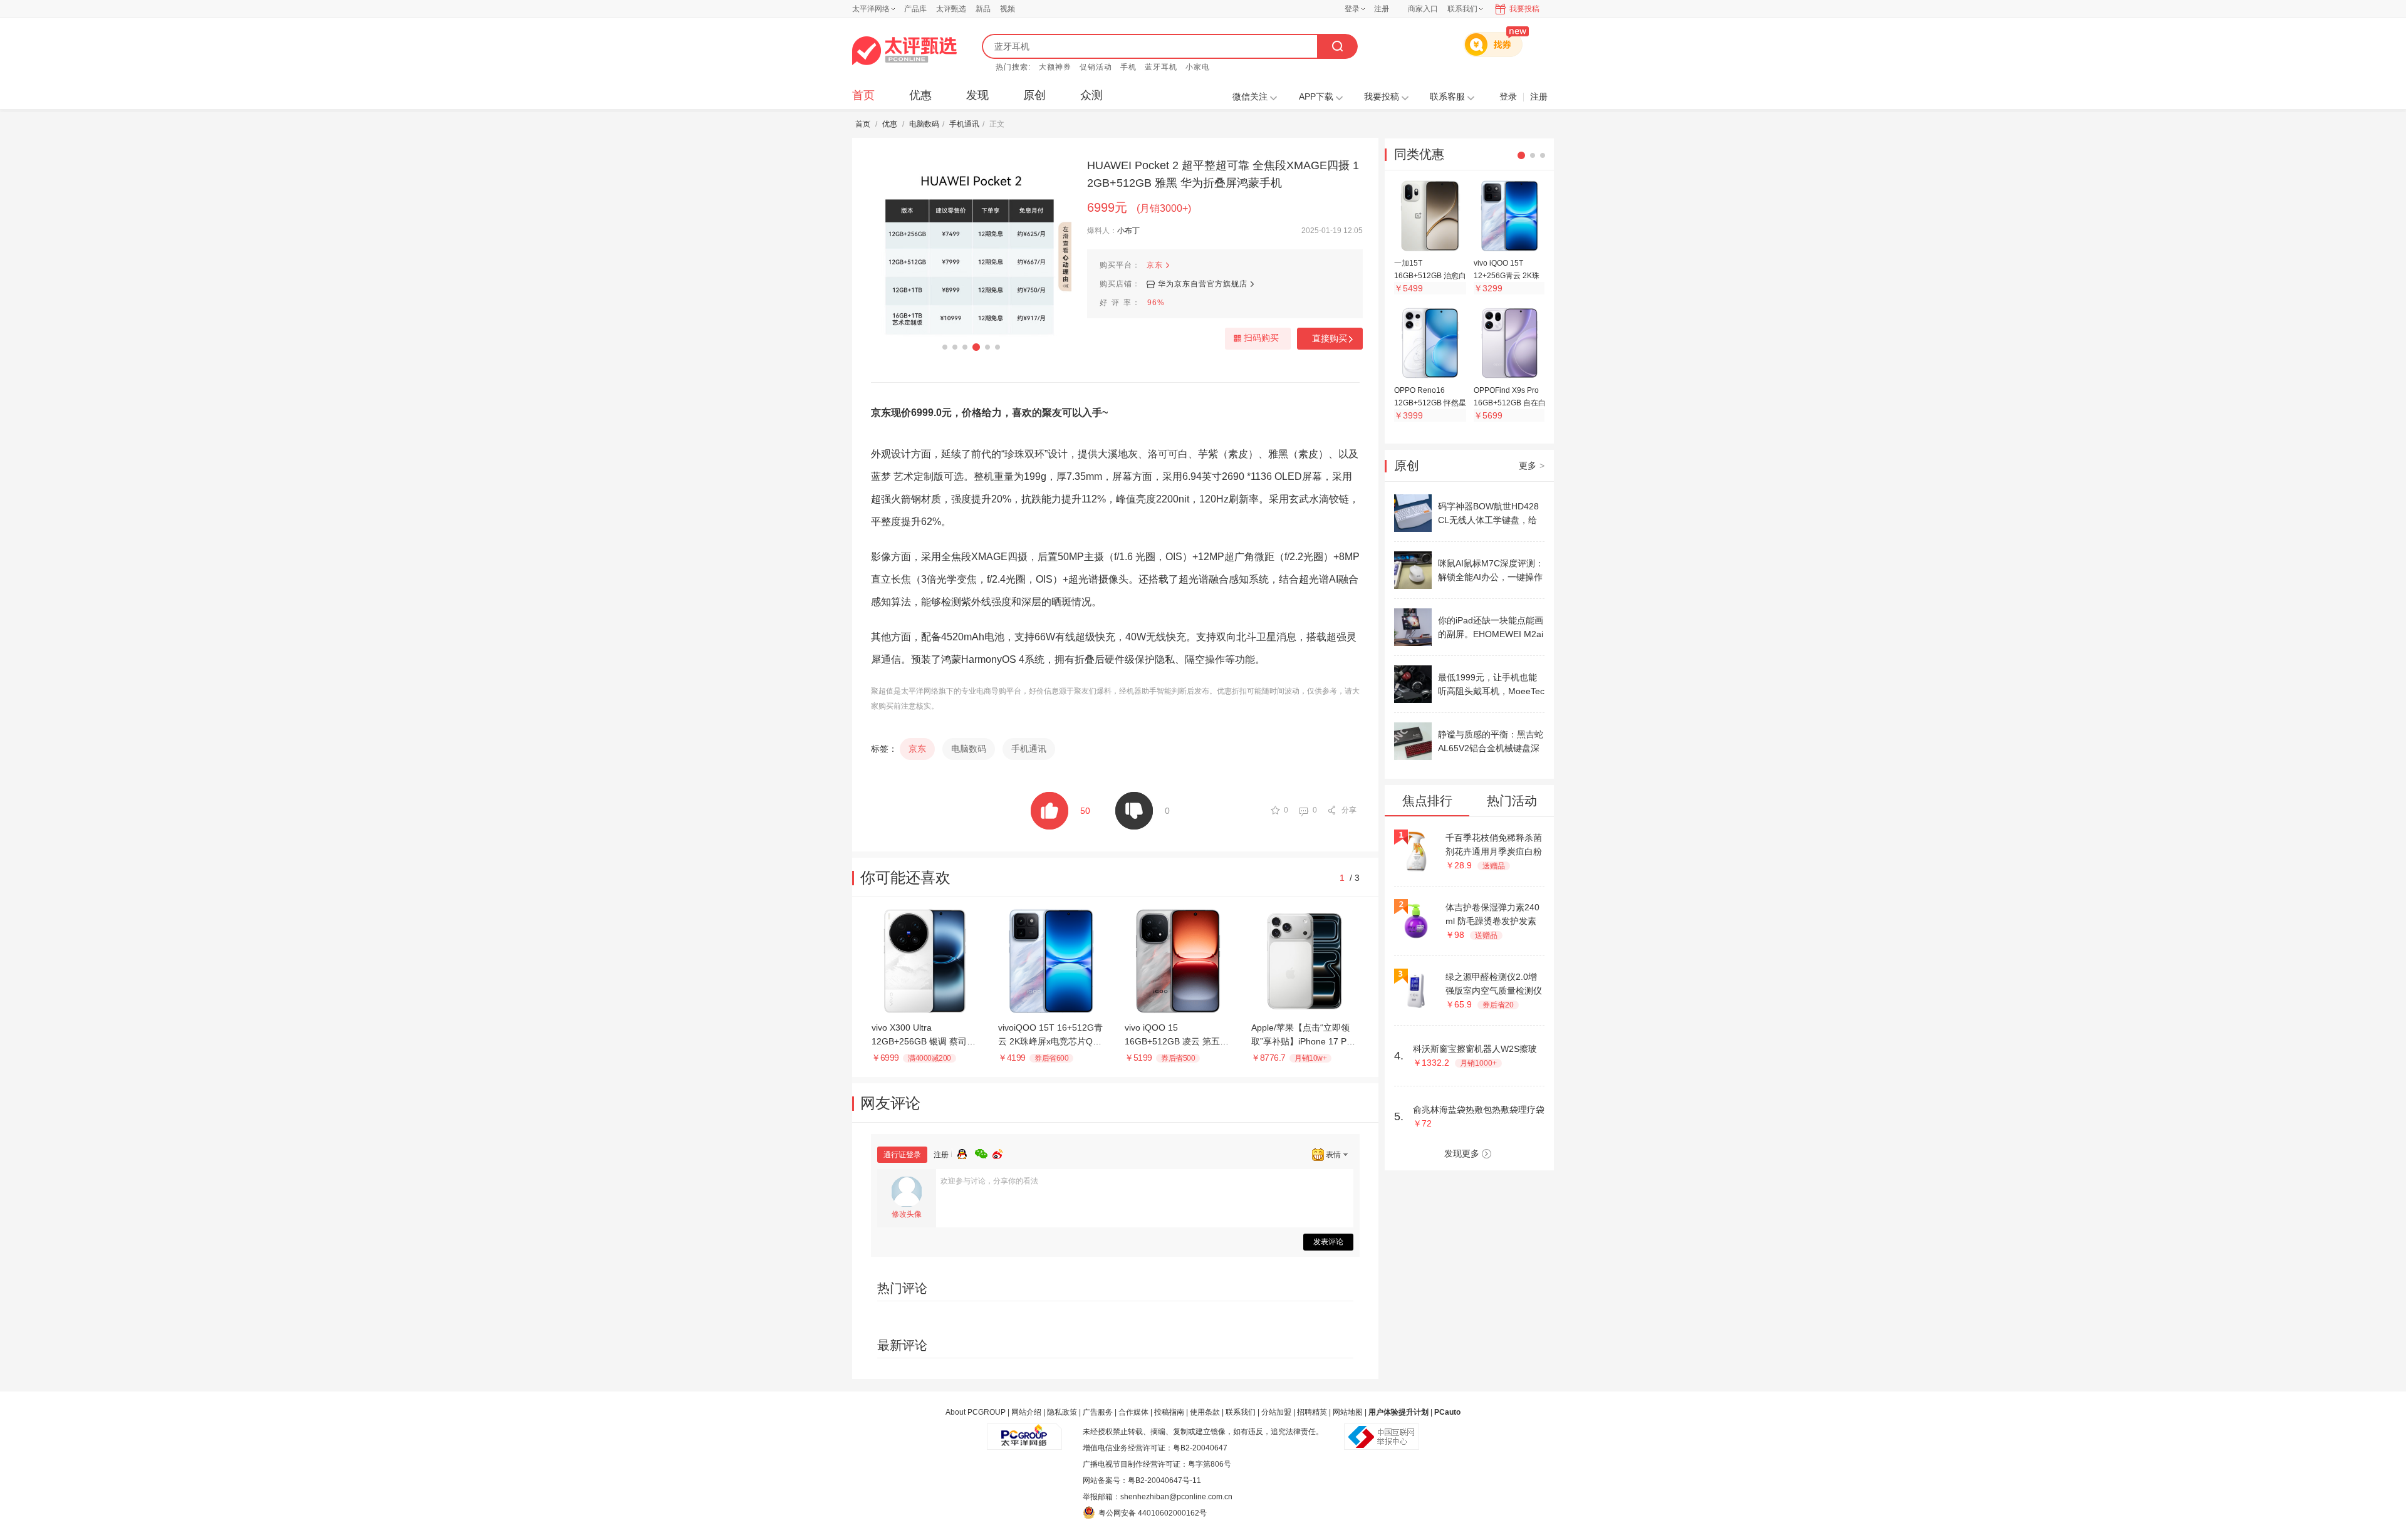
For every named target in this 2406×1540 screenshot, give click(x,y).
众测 (1091, 95)
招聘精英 (1312, 1412)
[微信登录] (984, 1152)
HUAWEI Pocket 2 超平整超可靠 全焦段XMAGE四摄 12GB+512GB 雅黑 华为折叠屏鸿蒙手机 (1223, 174)
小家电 (1198, 67)
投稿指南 (1169, 1412)
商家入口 (1423, 9)
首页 (863, 95)
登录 (1352, 9)
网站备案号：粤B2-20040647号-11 (1142, 1480)
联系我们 (1241, 1412)
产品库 (915, 9)
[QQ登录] (966, 1152)
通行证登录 (902, 1155)
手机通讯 (964, 124)
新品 (983, 9)
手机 (1128, 67)
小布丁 (1128, 231)
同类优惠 (1419, 154)
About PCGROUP (976, 1412)
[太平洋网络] (1024, 1432)
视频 (1008, 9)
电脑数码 (924, 124)
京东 (1155, 265)
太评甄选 (951, 9)
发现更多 (1462, 1153)
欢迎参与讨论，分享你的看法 (989, 1181)
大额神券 (1055, 67)
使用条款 (1205, 1412)
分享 (1349, 810)
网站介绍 (1026, 1412)
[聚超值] (904, 51)
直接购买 (1330, 338)
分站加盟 (1276, 1412)
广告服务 (1098, 1412)
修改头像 (907, 1214)
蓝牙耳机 (1161, 67)
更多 (1532, 466)
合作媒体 (1133, 1412)
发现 (977, 95)
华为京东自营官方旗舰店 (1203, 284)
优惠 (920, 95)
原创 (1034, 95)
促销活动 (1096, 67)
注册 (1382, 9)
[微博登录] (1001, 1152)
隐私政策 (1062, 1412)
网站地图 (1348, 1412)
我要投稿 (1524, 9)
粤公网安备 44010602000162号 (1153, 1513)
